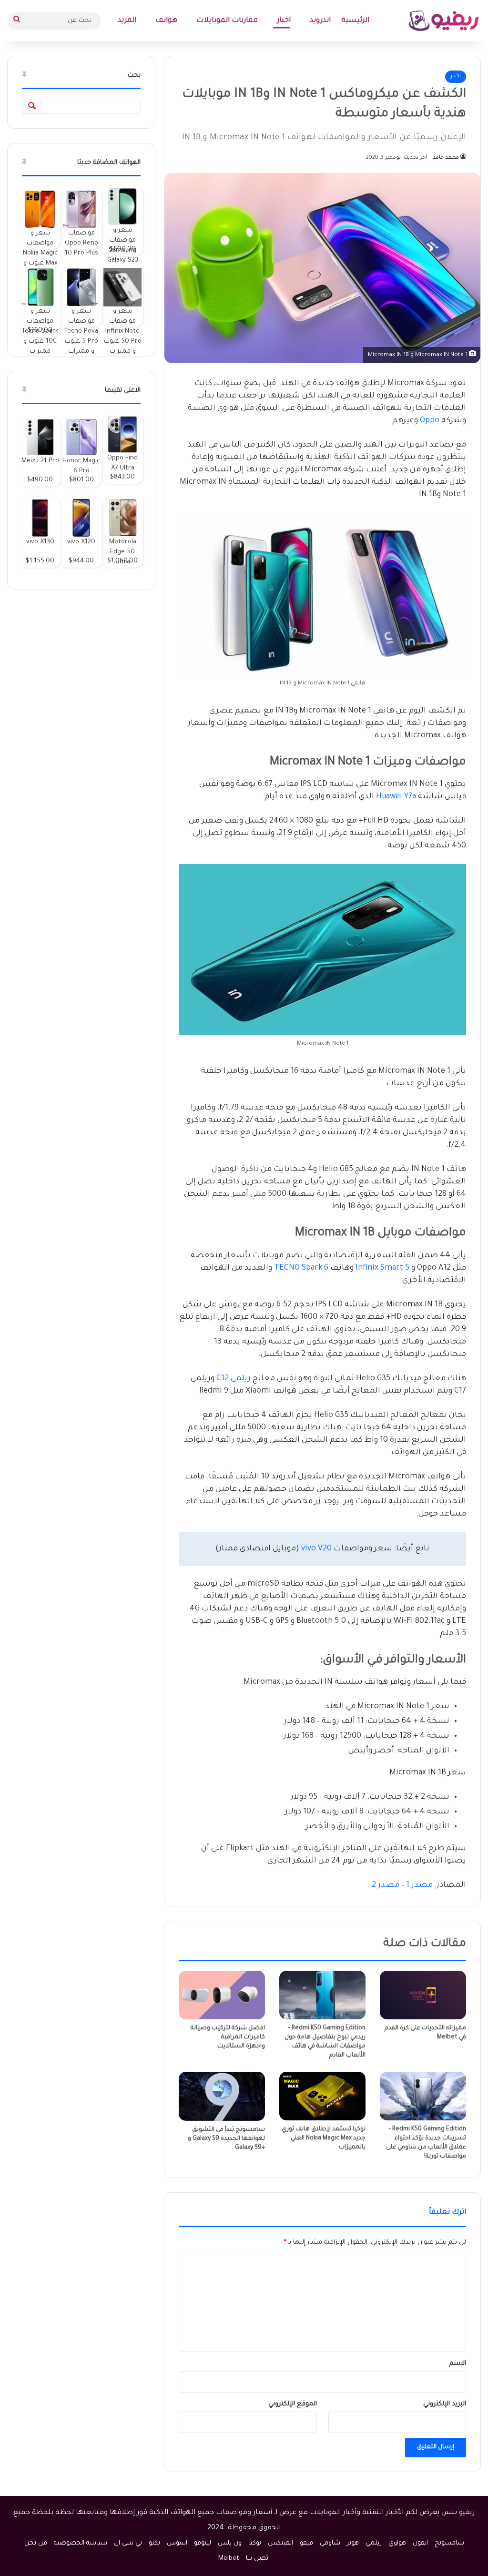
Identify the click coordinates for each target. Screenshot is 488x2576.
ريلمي (374, 2543)
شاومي (330, 2543)
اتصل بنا (258, 2559)
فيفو (306, 2543)
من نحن (36, 2543)
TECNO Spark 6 (301, 1268)
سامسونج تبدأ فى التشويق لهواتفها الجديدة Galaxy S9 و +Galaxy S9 (226, 2139)
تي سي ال (128, 2543)
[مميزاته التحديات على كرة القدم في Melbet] (423, 1995)
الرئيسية (355, 21)
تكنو (154, 2543)
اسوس (177, 2543)
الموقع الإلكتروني (293, 2404)
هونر (353, 2543)
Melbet (229, 2559)
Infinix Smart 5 (382, 1268)
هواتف (166, 21)
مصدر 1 (419, 1885)
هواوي (397, 2543)
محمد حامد (446, 158)
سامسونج (449, 2543)
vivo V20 (316, 1549)
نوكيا (255, 2543)
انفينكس (280, 2543)
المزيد (127, 21)
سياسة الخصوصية (81, 2543)
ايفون (420, 2543)
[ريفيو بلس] (444, 21)
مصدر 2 (386, 1885)
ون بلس (230, 2543)
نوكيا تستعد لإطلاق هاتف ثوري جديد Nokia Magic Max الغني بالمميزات (324, 2138)
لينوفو (203, 2543)
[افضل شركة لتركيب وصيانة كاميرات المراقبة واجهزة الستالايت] (222, 1995)
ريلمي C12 (234, 1379)
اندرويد (320, 21)
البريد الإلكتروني (445, 2404)
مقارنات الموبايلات (227, 21)
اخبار (284, 21)
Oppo (430, 421)
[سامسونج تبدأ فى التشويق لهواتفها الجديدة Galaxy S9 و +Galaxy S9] (222, 2096)
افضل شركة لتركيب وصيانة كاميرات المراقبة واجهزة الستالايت (228, 2037)
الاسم (458, 2364)
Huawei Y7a (396, 797)
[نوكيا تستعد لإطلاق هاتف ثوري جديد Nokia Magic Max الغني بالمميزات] (322, 2096)
